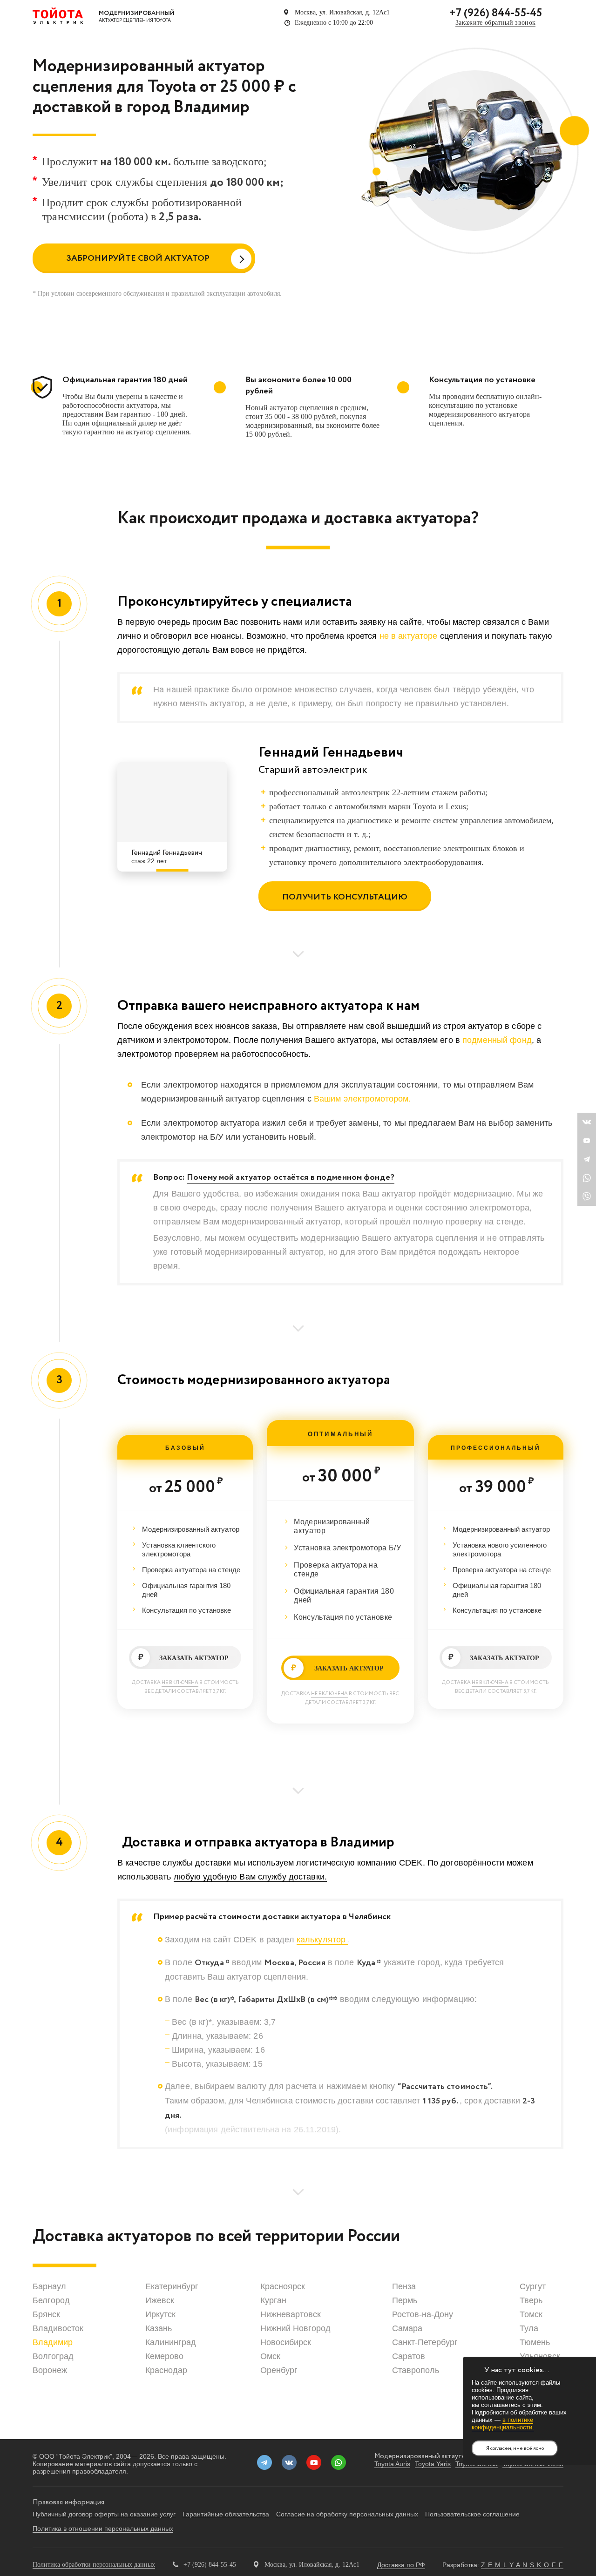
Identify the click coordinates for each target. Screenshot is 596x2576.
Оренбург (279, 2370)
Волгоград (53, 2356)
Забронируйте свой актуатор (138, 258)
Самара (407, 2328)
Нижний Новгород (295, 2328)
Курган (273, 2300)
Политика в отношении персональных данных (103, 2529)
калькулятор (322, 1940)
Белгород (51, 2300)
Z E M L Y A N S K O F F (522, 2565)
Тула (529, 2328)
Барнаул (49, 2286)
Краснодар (166, 2370)
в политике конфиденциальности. (503, 2424)
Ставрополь (416, 2370)
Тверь (531, 2300)
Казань (159, 2328)
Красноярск (283, 2286)
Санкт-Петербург (425, 2342)
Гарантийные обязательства (226, 2514)
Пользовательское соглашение (472, 2514)
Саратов (409, 2356)
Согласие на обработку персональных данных (347, 2514)
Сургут (533, 2286)
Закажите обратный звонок (495, 23)
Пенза (404, 2286)
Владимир (53, 2342)
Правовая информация (68, 2502)
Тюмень (535, 2342)
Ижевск (160, 2300)
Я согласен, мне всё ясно (515, 2448)
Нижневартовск (291, 2314)
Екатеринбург (172, 2286)
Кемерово (164, 2356)
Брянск (46, 2314)
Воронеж (50, 2370)
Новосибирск (286, 2342)
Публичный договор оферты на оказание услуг (104, 2514)
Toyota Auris (392, 2464)
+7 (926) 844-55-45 (495, 13)
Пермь (405, 2300)
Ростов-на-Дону (423, 2314)
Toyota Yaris (433, 2464)
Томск (531, 2314)
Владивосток (58, 2328)
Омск (270, 2356)
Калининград (171, 2342)
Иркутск (160, 2314)
